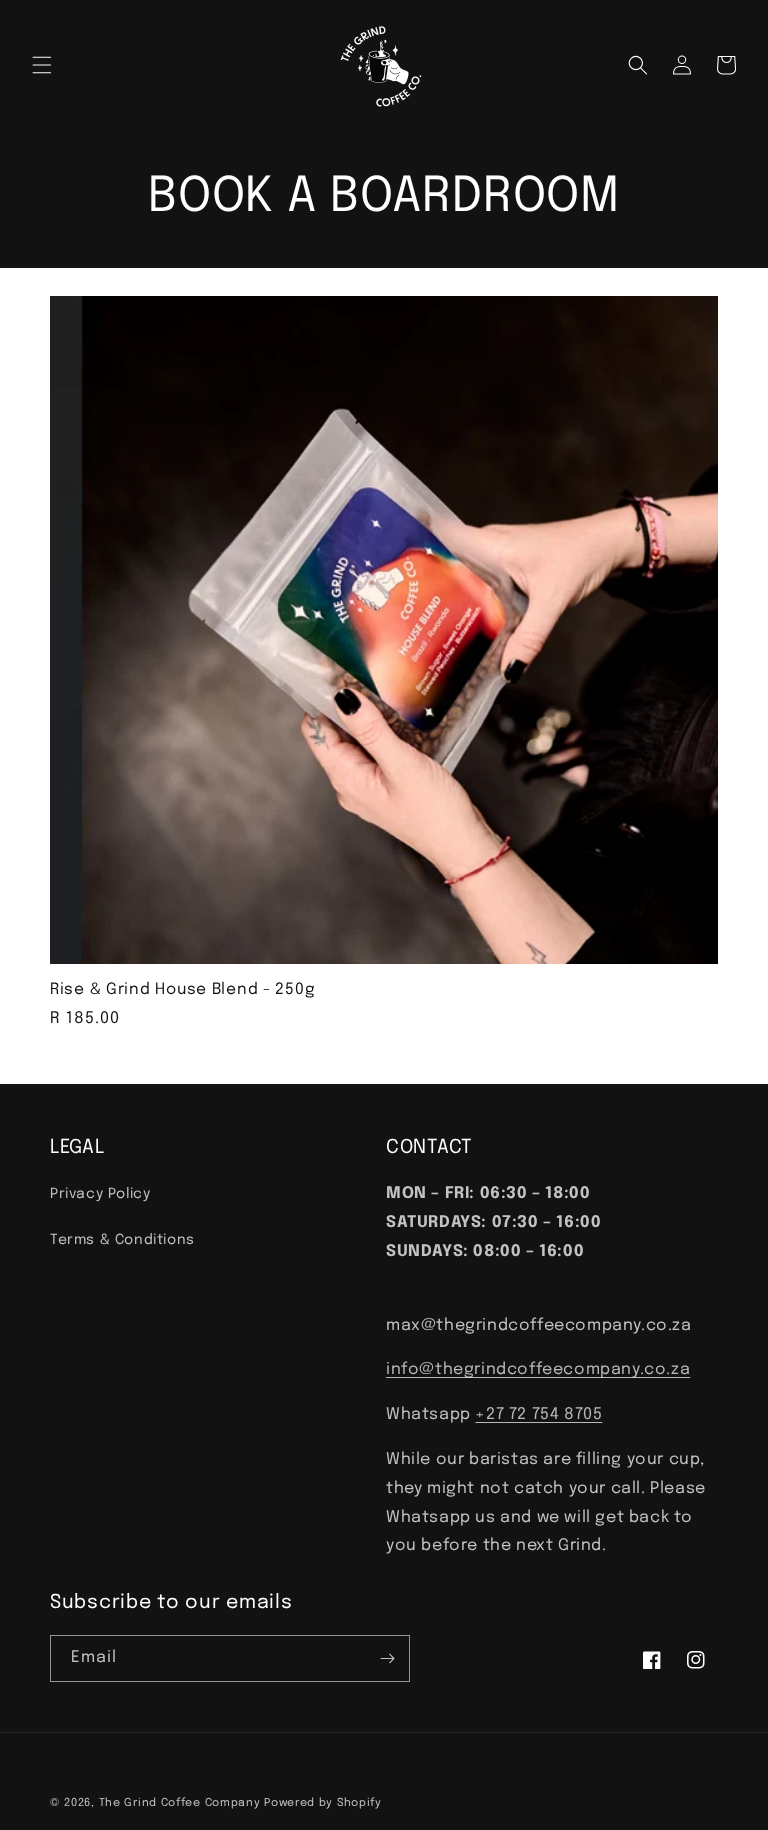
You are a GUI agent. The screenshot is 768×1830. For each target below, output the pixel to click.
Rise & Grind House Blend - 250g (182, 990)
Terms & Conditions (122, 1240)
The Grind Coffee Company (180, 1803)
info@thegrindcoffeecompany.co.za (538, 1369)
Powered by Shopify (323, 1803)
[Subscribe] (387, 1658)
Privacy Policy (100, 1194)
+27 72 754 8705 (538, 1414)
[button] (42, 65)
